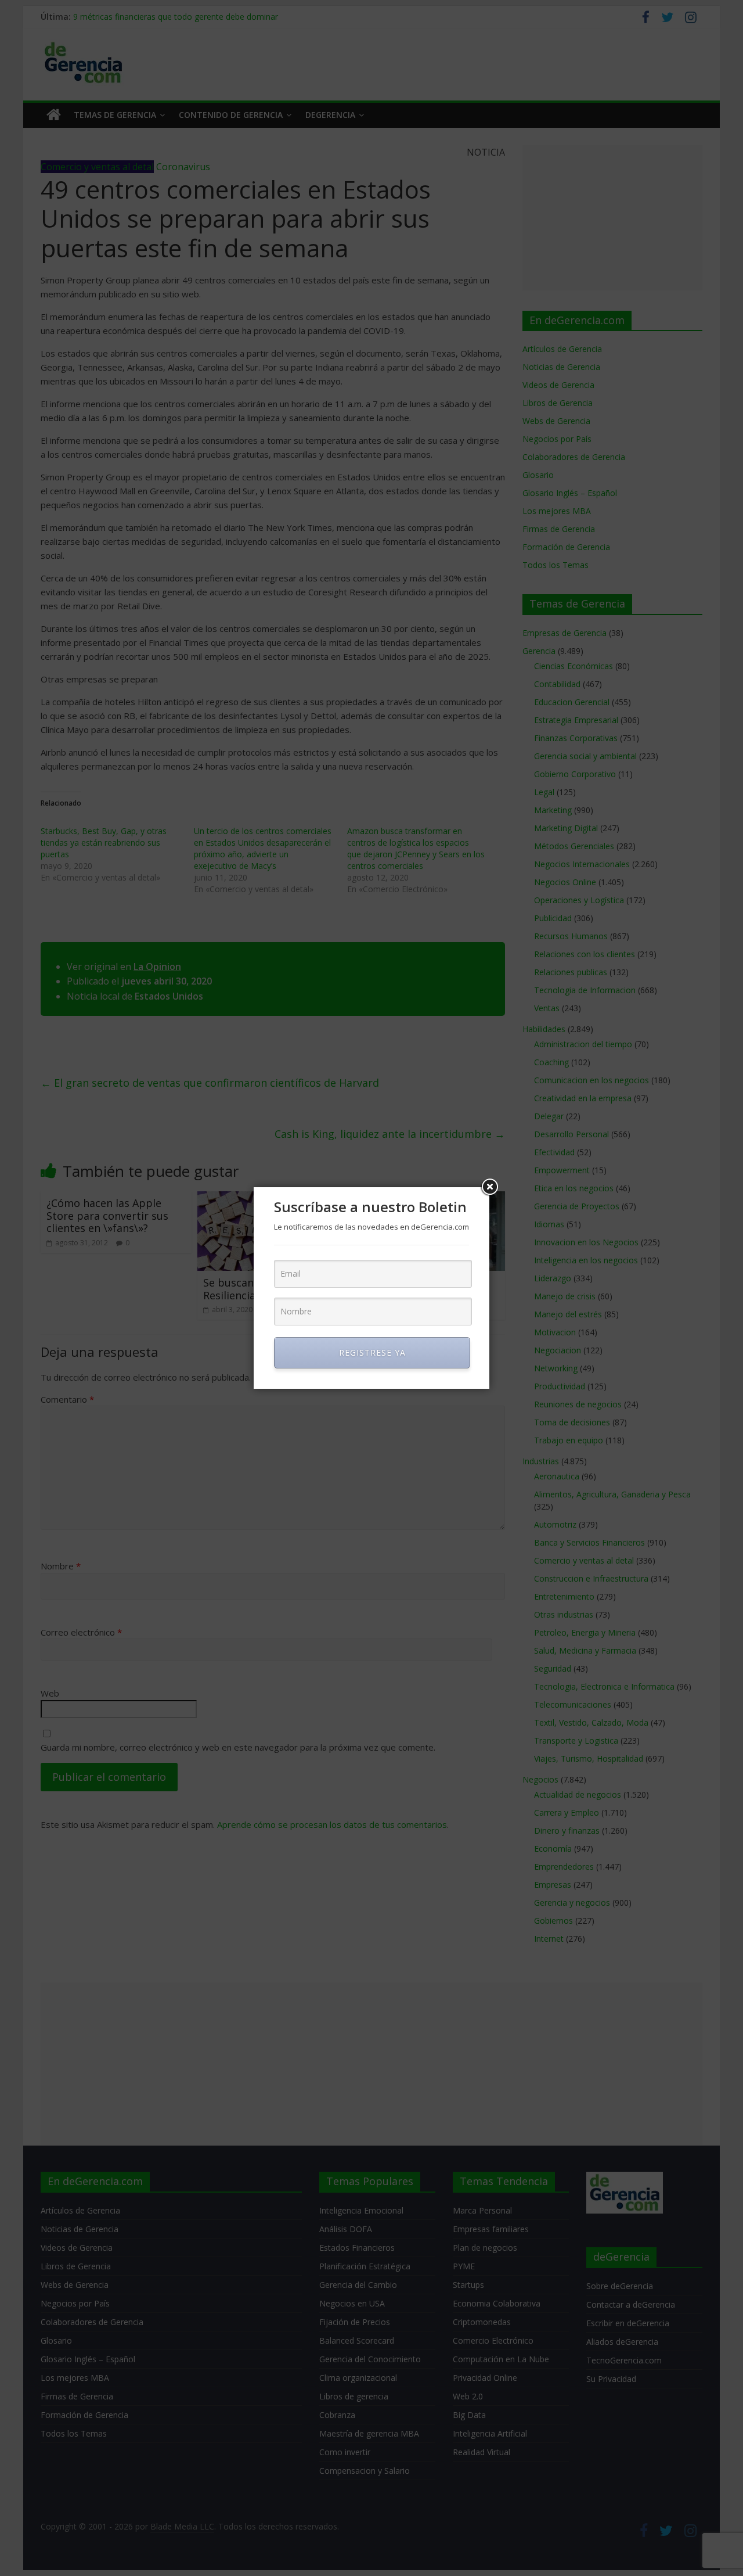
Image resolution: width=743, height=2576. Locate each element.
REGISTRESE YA (372, 1352)
